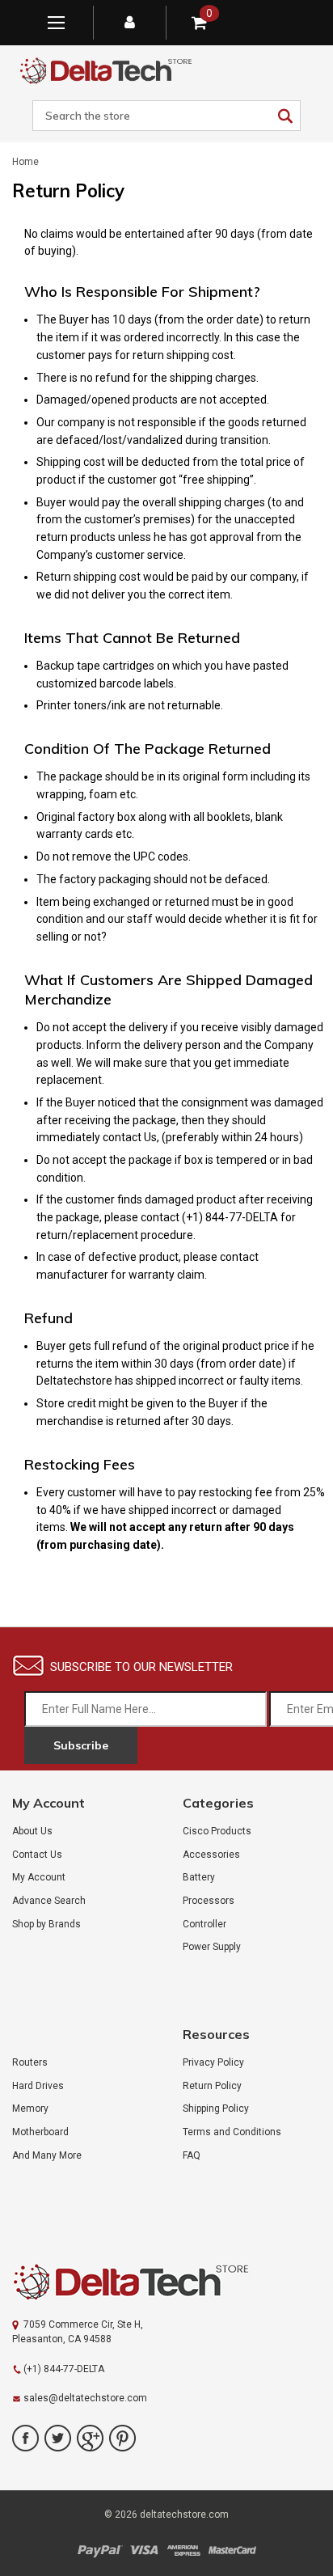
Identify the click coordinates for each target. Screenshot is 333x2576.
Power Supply (212, 1947)
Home (25, 162)
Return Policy (212, 2086)
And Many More (47, 2155)
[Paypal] (100, 2551)
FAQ (192, 2155)
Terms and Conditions (232, 2132)
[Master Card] (232, 2551)
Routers (30, 2062)
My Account (39, 1877)
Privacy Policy (213, 2062)
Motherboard (40, 2132)
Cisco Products (217, 1831)
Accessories (211, 1855)
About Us (32, 1831)
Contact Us (37, 1855)
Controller (204, 1924)
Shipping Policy (216, 2109)
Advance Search (49, 1901)
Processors (209, 1901)
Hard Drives (38, 2086)
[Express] (183, 2551)
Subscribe (81, 1745)
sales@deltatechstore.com (85, 2398)
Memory (30, 2109)
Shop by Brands (46, 1924)
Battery (199, 1877)
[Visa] (144, 2551)
